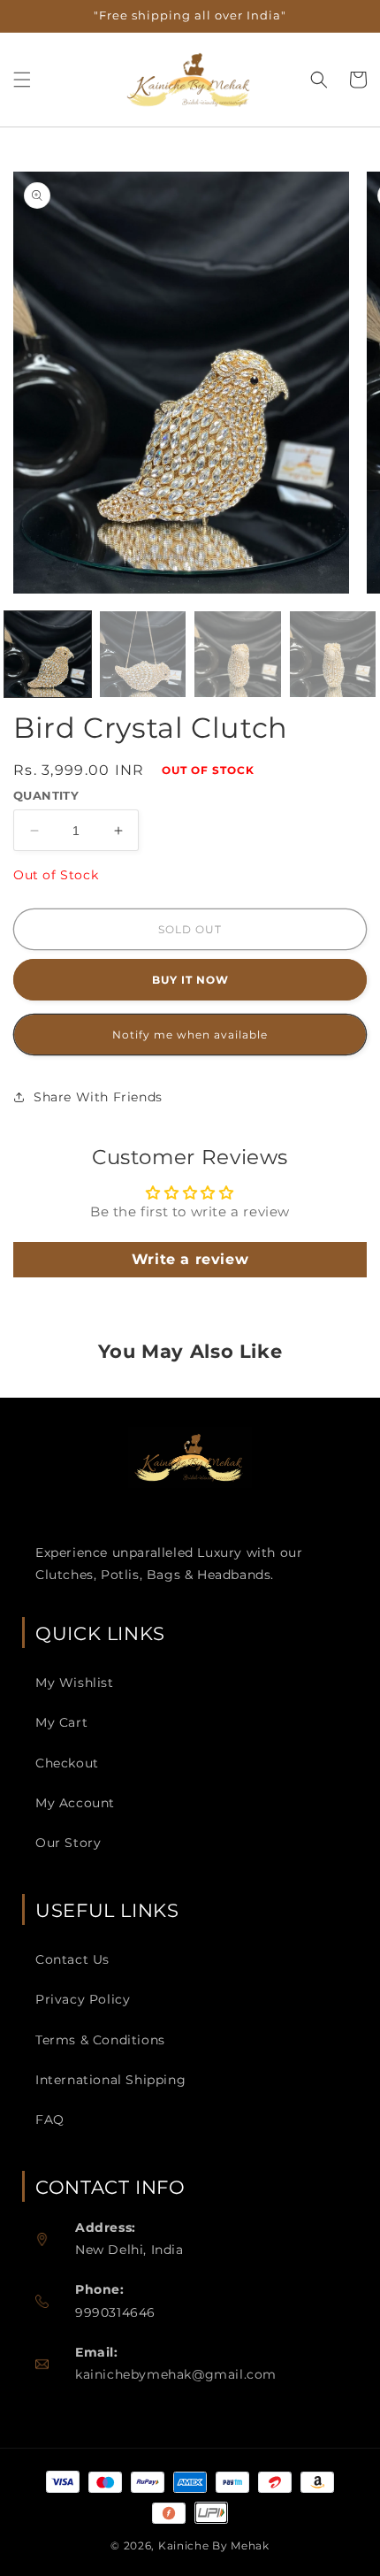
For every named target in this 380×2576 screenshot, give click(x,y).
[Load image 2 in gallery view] (143, 655)
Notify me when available (190, 1035)
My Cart (61, 1722)
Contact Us (72, 1959)
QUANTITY (46, 795)
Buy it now (190, 980)
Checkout (67, 1763)
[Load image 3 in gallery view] (238, 655)
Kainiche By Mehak (214, 2545)
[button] (22, 80)
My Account (75, 1803)
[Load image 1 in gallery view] (48, 655)
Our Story (68, 1843)
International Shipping (110, 2080)
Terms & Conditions (100, 2040)
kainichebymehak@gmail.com (176, 2374)
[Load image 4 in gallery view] (333, 655)
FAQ (50, 2120)
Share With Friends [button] (98, 1097)
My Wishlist (75, 1683)
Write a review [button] (190, 1259)
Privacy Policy (83, 1999)
